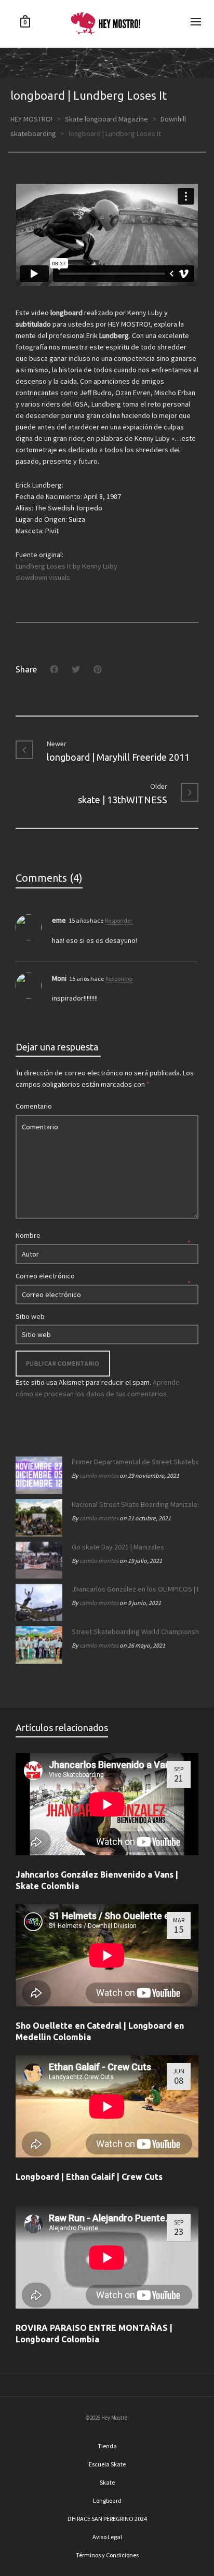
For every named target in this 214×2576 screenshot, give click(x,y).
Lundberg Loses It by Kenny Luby (66, 566)
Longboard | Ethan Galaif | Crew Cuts (89, 2177)
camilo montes (99, 1475)
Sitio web (30, 1316)
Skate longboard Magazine (106, 119)
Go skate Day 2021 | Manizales (118, 1547)
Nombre (28, 1235)
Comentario (34, 1106)
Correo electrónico (45, 1276)
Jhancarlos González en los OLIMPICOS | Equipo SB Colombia (132, 1589)
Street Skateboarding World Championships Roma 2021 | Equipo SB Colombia (132, 1631)
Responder (119, 920)
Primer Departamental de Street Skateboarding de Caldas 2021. (132, 1462)
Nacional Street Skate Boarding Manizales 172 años (132, 1504)
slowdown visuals (43, 577)
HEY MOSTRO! (31, 119)
